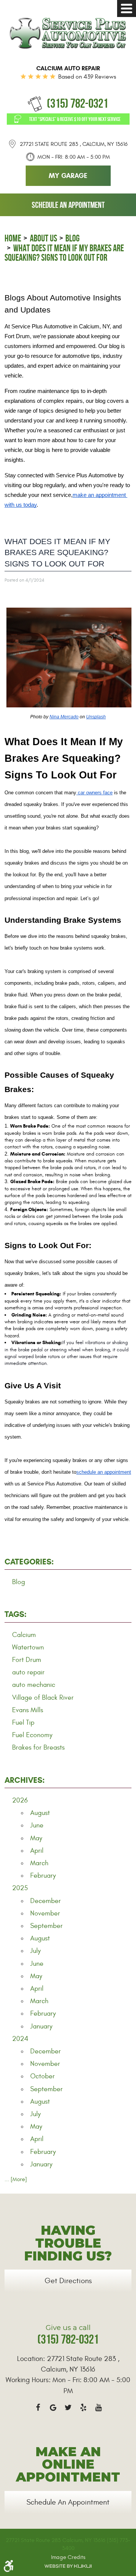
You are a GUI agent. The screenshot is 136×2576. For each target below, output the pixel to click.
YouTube (98, 2407)
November (45, 1913)
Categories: (29, 1562)
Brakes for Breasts (38, 1748)
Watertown (28, 1647)
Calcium (24, 1635)
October (42, 2076)
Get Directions (68, 2281)
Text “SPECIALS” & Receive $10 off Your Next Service (75, 119)
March (39, 1863)
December (46, 1901)
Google (53, 2407)
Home (13, 238)
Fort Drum (27, 1660)
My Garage (68, 176)
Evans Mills (28, 1710)
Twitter (68, 2407)
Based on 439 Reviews (87, 77)
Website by (68, 2566)
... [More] (16, 2179)
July (36, 1951)
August (40, 1813)
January (41, 2026)
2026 (20, 1800)
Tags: (15, 1614)
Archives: (25, 1780)
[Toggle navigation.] (127, 9)
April (37, 1851)
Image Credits (68, 2557)
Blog (73, 238)
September (46, 1926)
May (36, 1838)
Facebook (38, 2407)
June (37, 1825)
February (43, 1876)
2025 (20, 1888)
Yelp (83, 2407)
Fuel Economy (32, 1735)
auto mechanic (34, 1685)
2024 (20, 2039)
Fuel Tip (23, 1723)
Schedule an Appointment (68, 205)
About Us (43, 238)
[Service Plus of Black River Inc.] (68, 33)
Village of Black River (43, 1698)
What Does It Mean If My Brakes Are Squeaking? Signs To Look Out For (64, 253)
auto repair (28, 1672)
